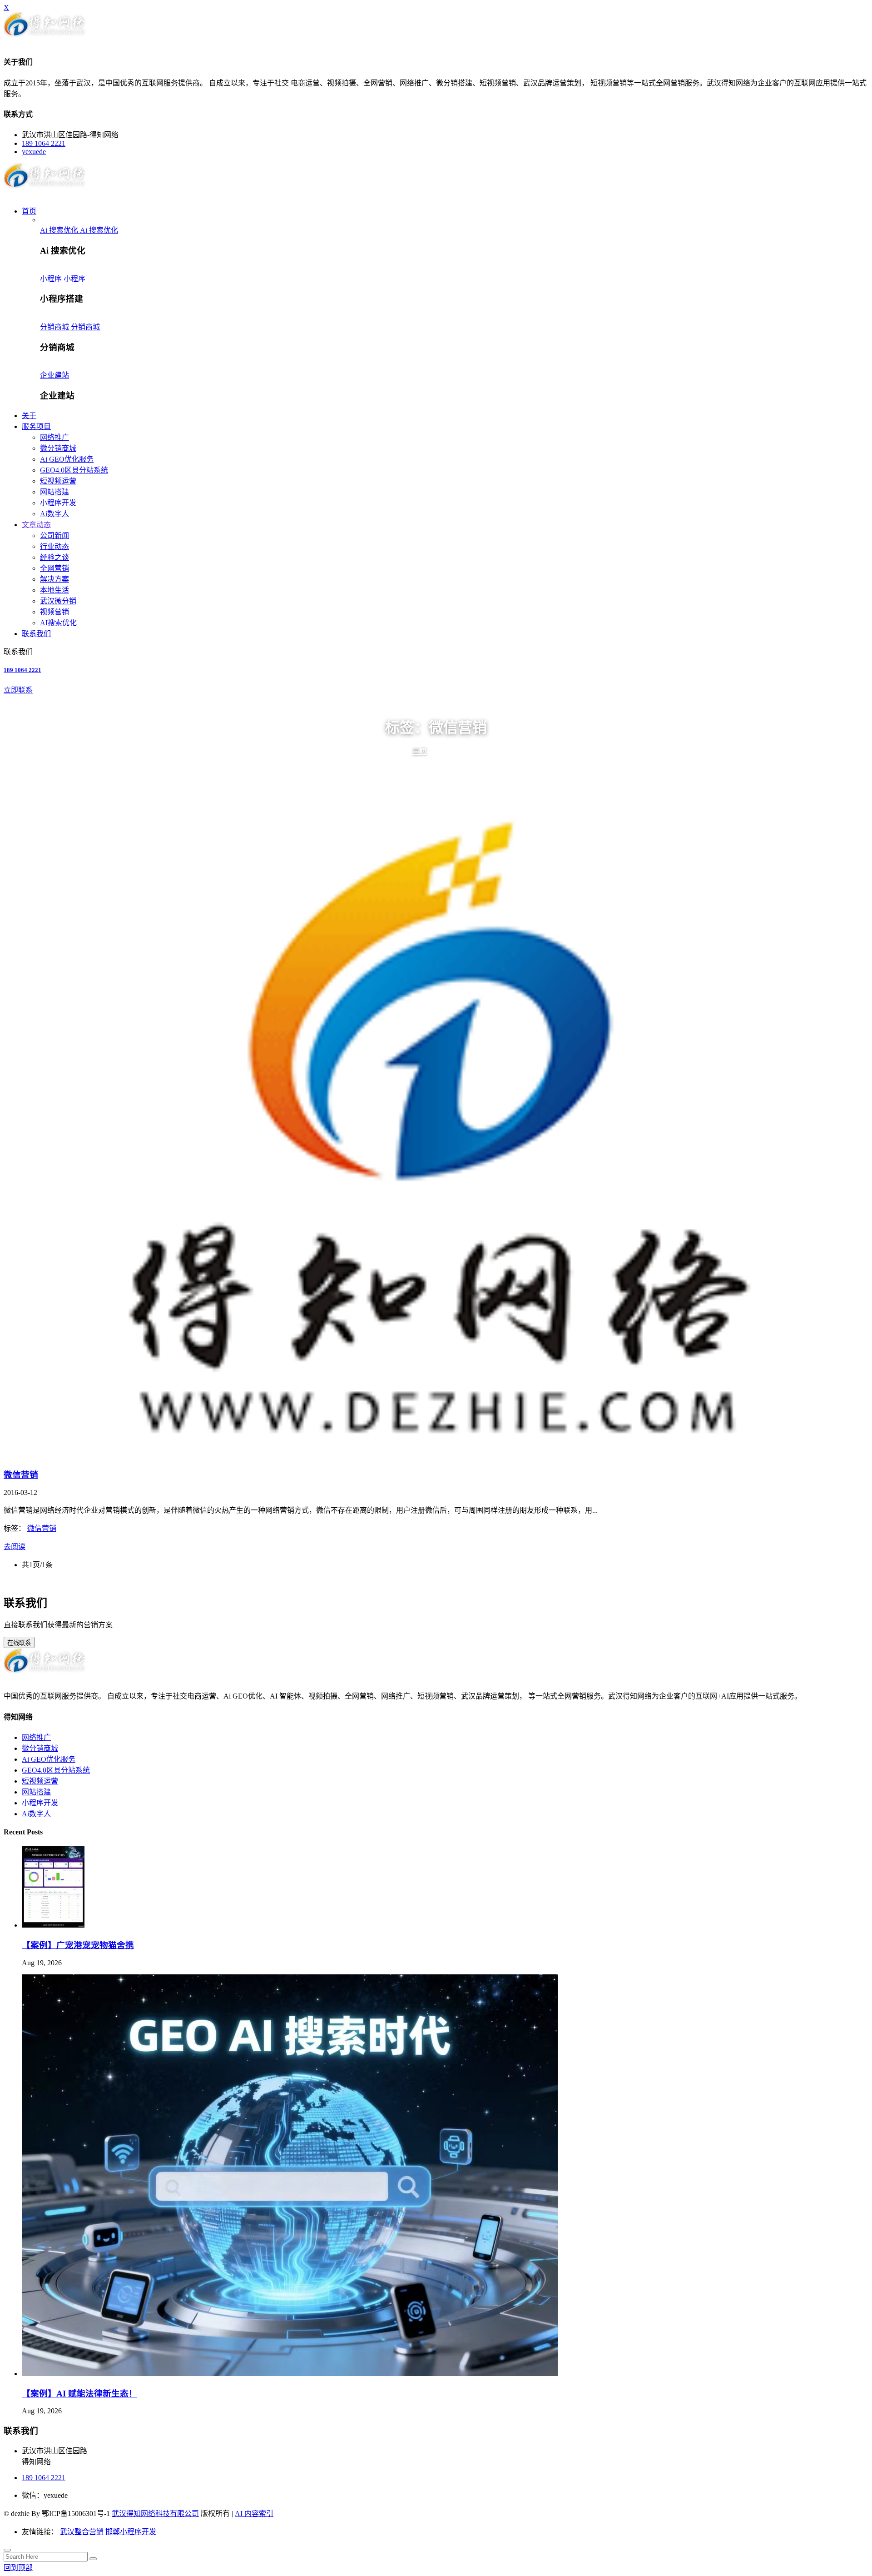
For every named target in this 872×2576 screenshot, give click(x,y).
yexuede (34, 152)
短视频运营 (58, 481)
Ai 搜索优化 (60, 230)
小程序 (52, 279)
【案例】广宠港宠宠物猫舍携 (78, 1945)
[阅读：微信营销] (436, 1134)
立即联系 (18, 690)
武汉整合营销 (82, 2532)
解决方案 (54, 579)
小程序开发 (58, 503)
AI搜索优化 (58, 623)
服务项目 (36, 426)
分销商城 (55, 327)
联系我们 (36, 634)
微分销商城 (58, 448)
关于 (29, 416)
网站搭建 (54, 492)
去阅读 (15, 1547)
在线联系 (19, 1643)
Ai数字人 (54, 514)
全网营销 (54, 568)
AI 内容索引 (254, 2514)
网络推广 (54, 437)
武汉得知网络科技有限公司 (155, 2514)
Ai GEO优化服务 (67, 459)
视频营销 (54, 612)
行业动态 (54, 546)
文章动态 (36, 525)
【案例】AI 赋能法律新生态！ (79, 2394)
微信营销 (21, 1475)
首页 (29, 211)
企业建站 (54, 375)
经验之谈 (54, 557)
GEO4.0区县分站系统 (74, 470)
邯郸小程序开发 (131, 2532)
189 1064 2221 (44, 143)
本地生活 (54, 590)
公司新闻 (54, 536)
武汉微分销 (58, 601)
